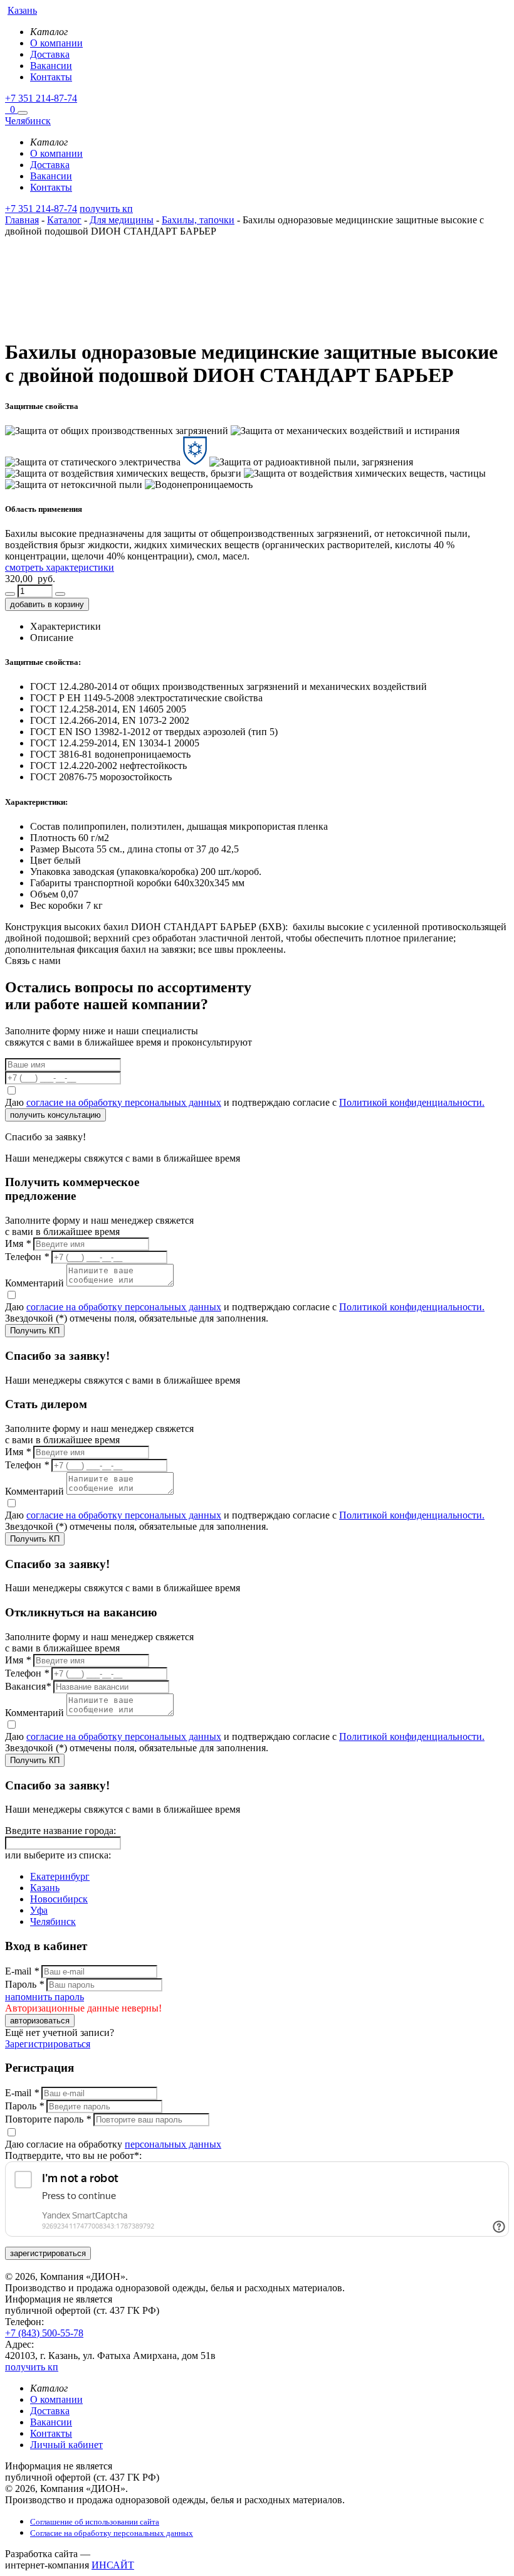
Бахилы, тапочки (198, 220)
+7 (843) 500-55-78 (44, 2333)
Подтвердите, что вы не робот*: (73, 2155)
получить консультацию (55, 1115)
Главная (22, 220)
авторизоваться (40, 2021)
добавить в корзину (47, 604)
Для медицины (122, 220)
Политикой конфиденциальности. (412, 1102)
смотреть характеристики (60, 567)
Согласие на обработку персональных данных (112, 2533)
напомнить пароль (45, 1997)
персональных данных (173, 2144)
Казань (45, 1888)
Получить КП (35, 1331)
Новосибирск (59, 1899)
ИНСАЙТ (113, 2565)
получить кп (106, 209)
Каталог (64, 220)
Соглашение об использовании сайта (95, 2522)
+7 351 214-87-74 (41, 98)
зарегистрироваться (48, 2253)
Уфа (39, 1910)
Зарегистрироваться (48, 2044)
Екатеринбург (60, 1876)
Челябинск (53, 1921)
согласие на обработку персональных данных (124, 1102)
